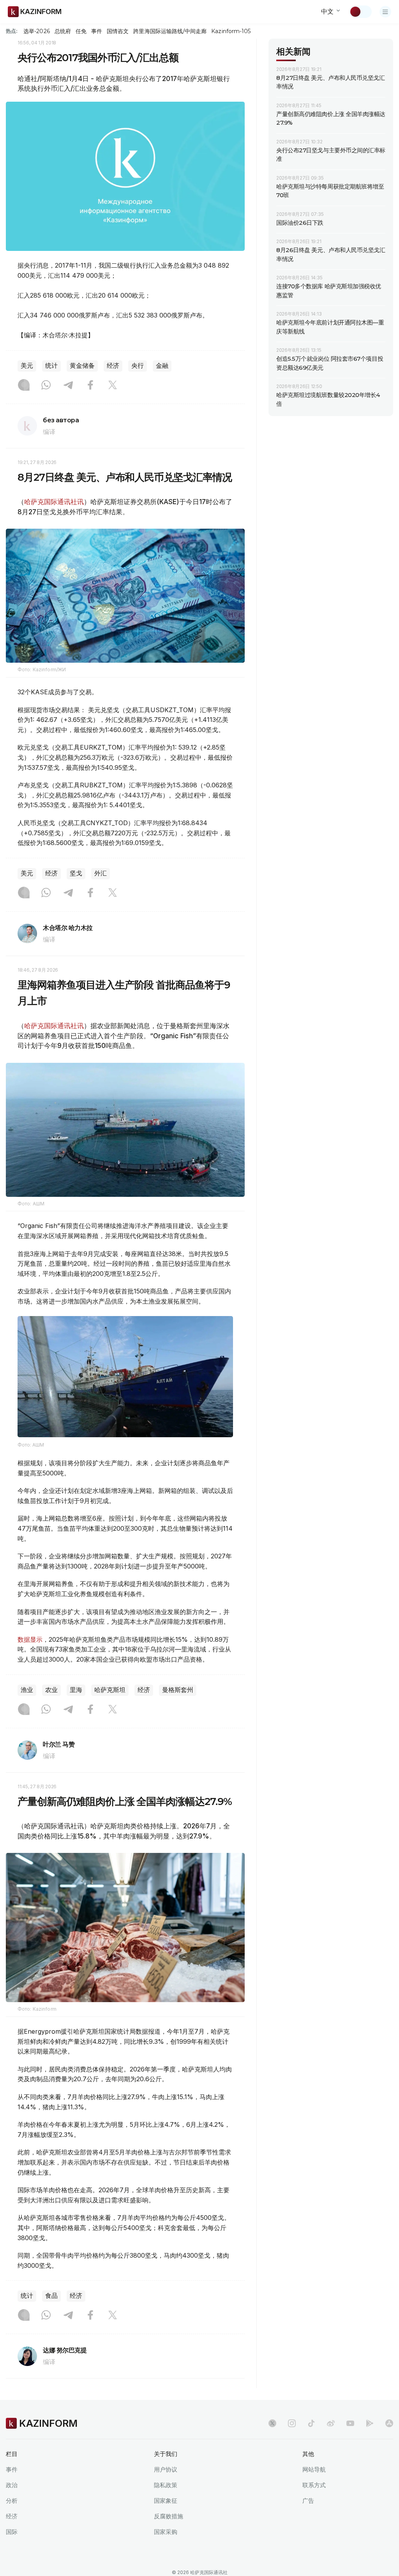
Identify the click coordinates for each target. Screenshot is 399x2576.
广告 (308, 2501)
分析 (12, 2501)
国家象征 (166, 2501)
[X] (113, 386)
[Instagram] (24, 386)
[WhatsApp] (46, 386)
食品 (51, 2296)
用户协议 (166, 2469)
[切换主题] (360, 12)
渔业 (27, 1690)
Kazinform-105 (231, 31)
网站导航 (314, 2469)
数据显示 (30, 1639)
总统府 (63, 31)
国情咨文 (118, 31)
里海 (76, 1690)
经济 (113, 366)
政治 (12, 2485)
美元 (27, 366)
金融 (162, 366)
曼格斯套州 (178, 1690)
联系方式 (314, 2485)
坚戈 (76, 873)
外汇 (101, 873)
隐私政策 (166, 2485)
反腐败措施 (169, 2516)
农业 (51, 1690)
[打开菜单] (385, 12)
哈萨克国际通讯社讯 (54, 502)
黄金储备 (82, 366)
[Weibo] (331, 2423)
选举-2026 (36, 31)
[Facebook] (90, 386)
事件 (97, 31)
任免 (81, 31)
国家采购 (166, 2532)
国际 (12, 2532)
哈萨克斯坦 (110, 1690)
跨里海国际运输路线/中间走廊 (170, 31)
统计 (51, 366)
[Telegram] (68, 386)
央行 (138, 366)
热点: (12, 31)
